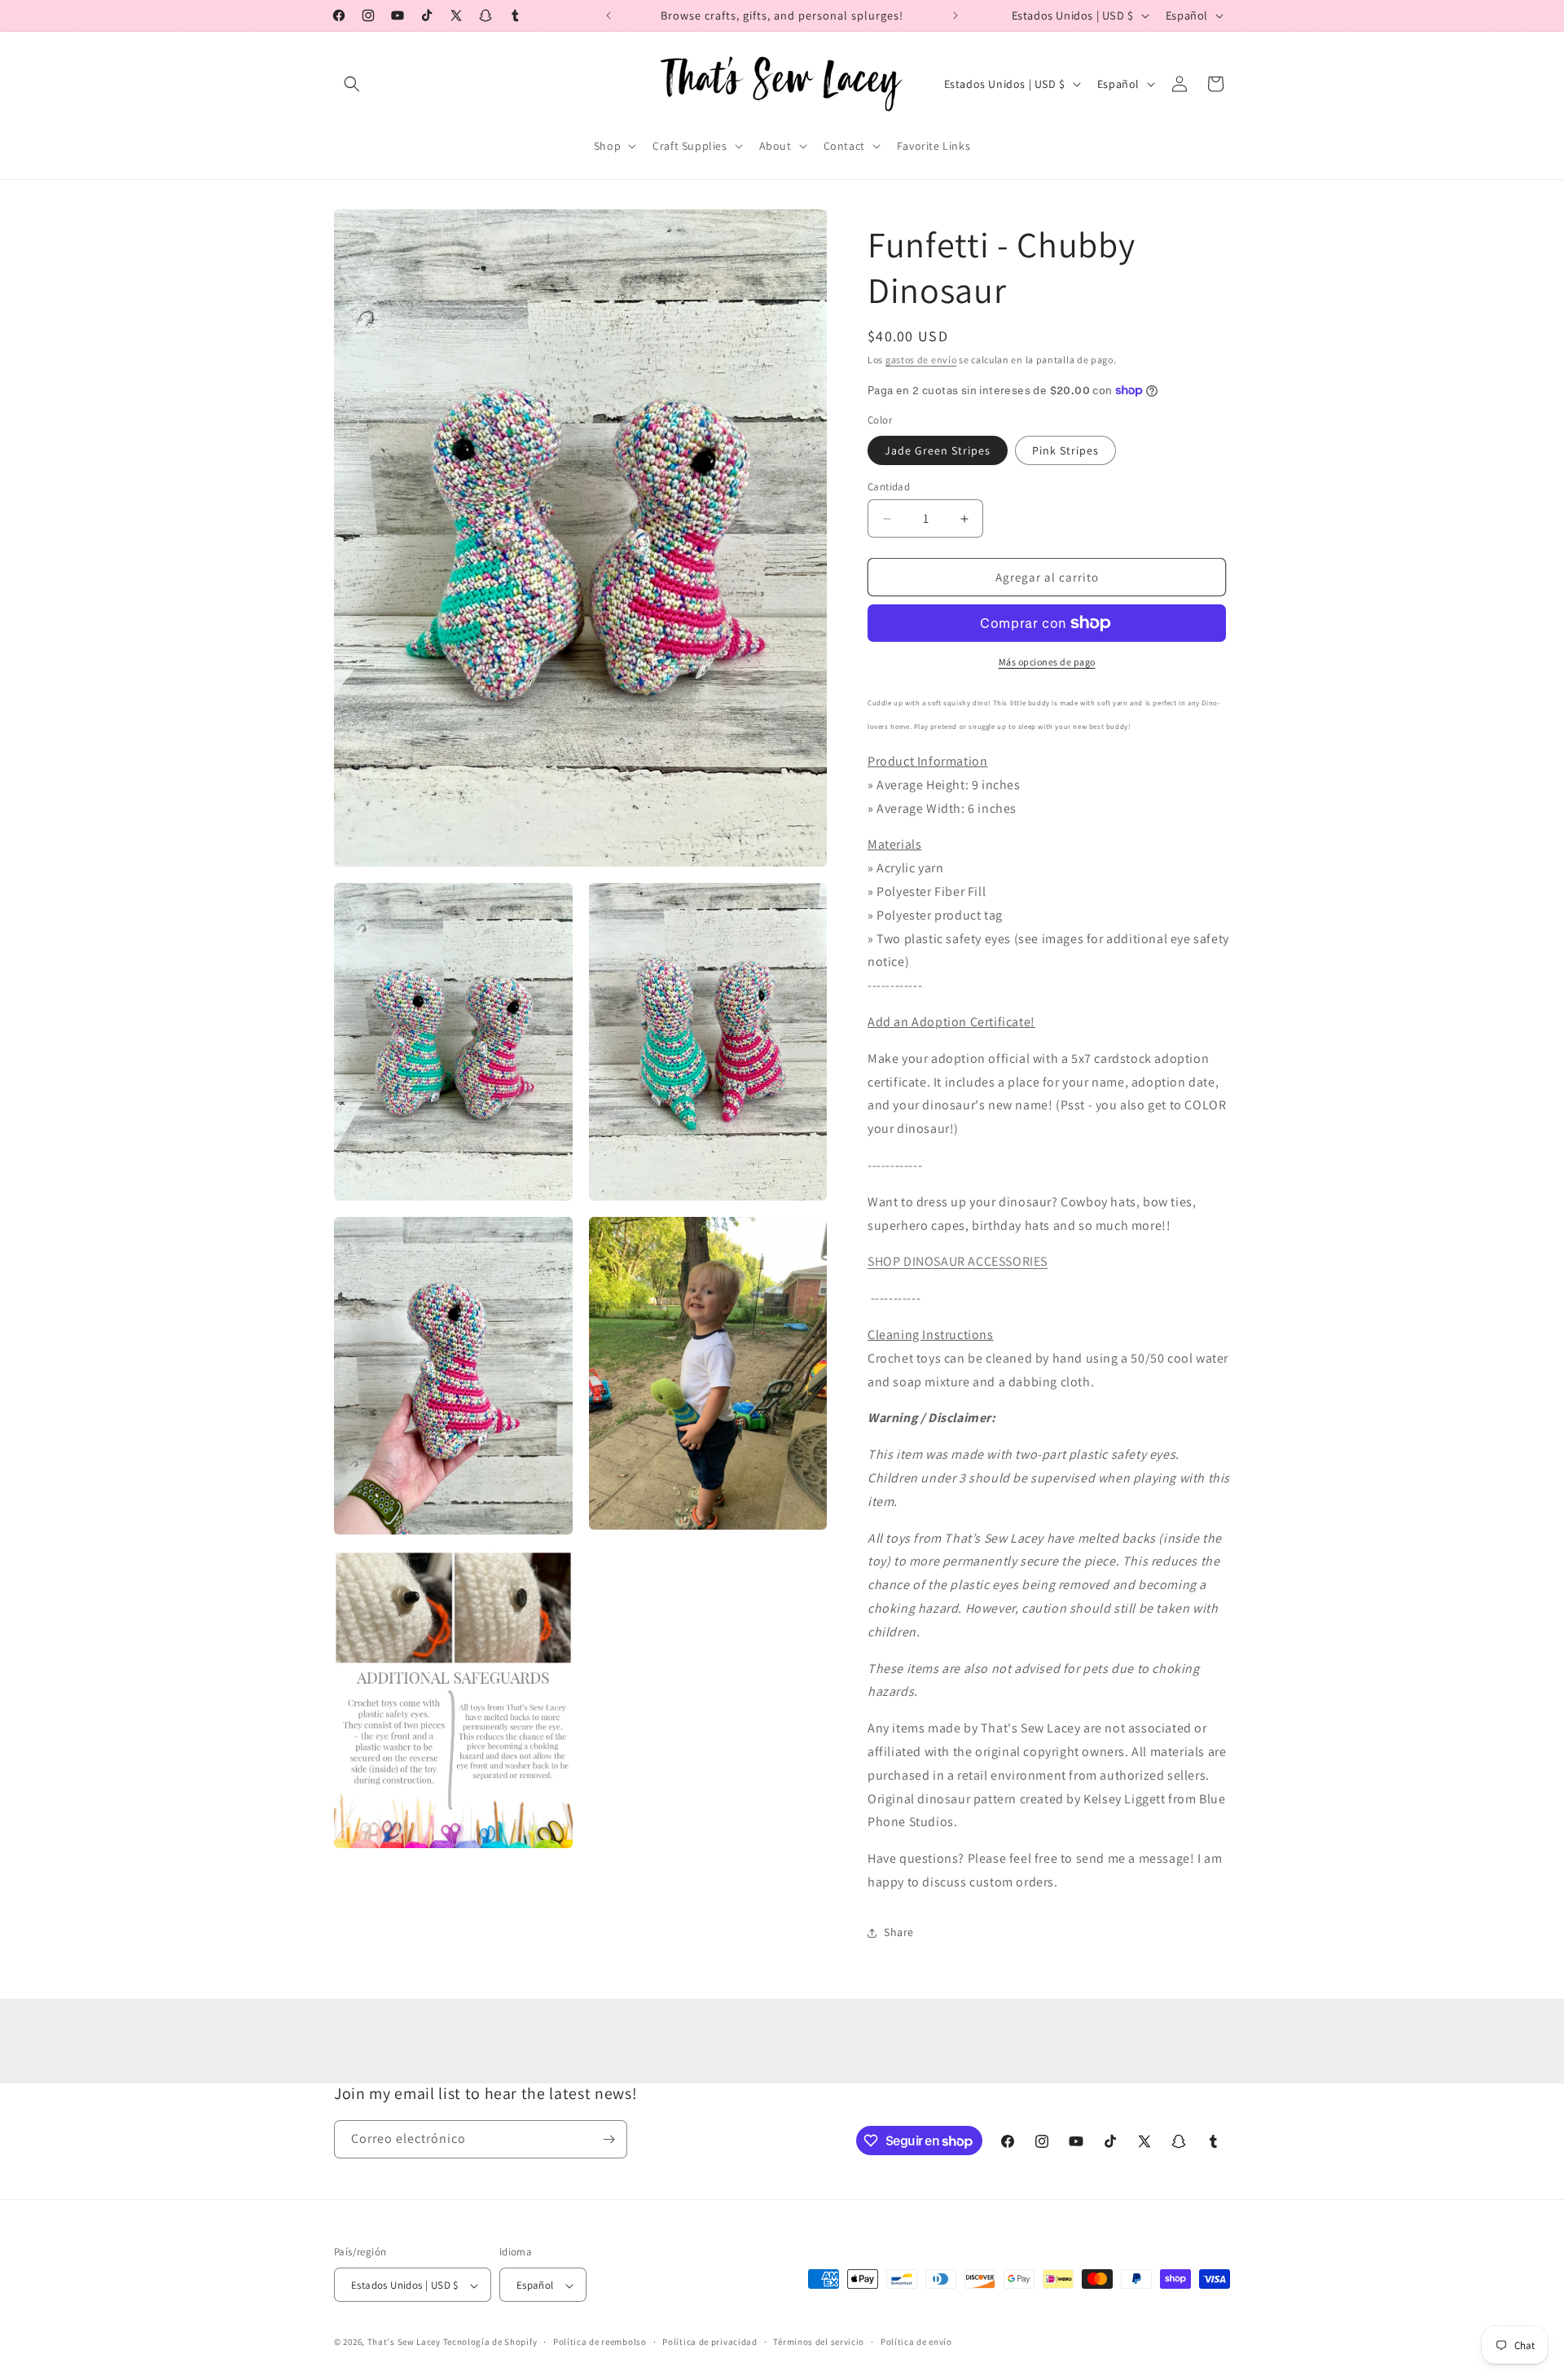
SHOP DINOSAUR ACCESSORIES (958, 1261)
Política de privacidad (710, 2342)
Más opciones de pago (1047, 662)
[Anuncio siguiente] (956, 15)
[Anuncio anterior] (608, 15)
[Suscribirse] (608, 2139)
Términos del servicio (819, 2342)
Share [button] (899, 1932)
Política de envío (916, 2342)
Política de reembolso (600, 2342)
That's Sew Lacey (404, 2343)
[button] (352, 84)
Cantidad (889, 487)
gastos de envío (921, 360)
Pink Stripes (1065, 450)
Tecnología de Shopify (490, 2343)
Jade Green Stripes (938, 450)
